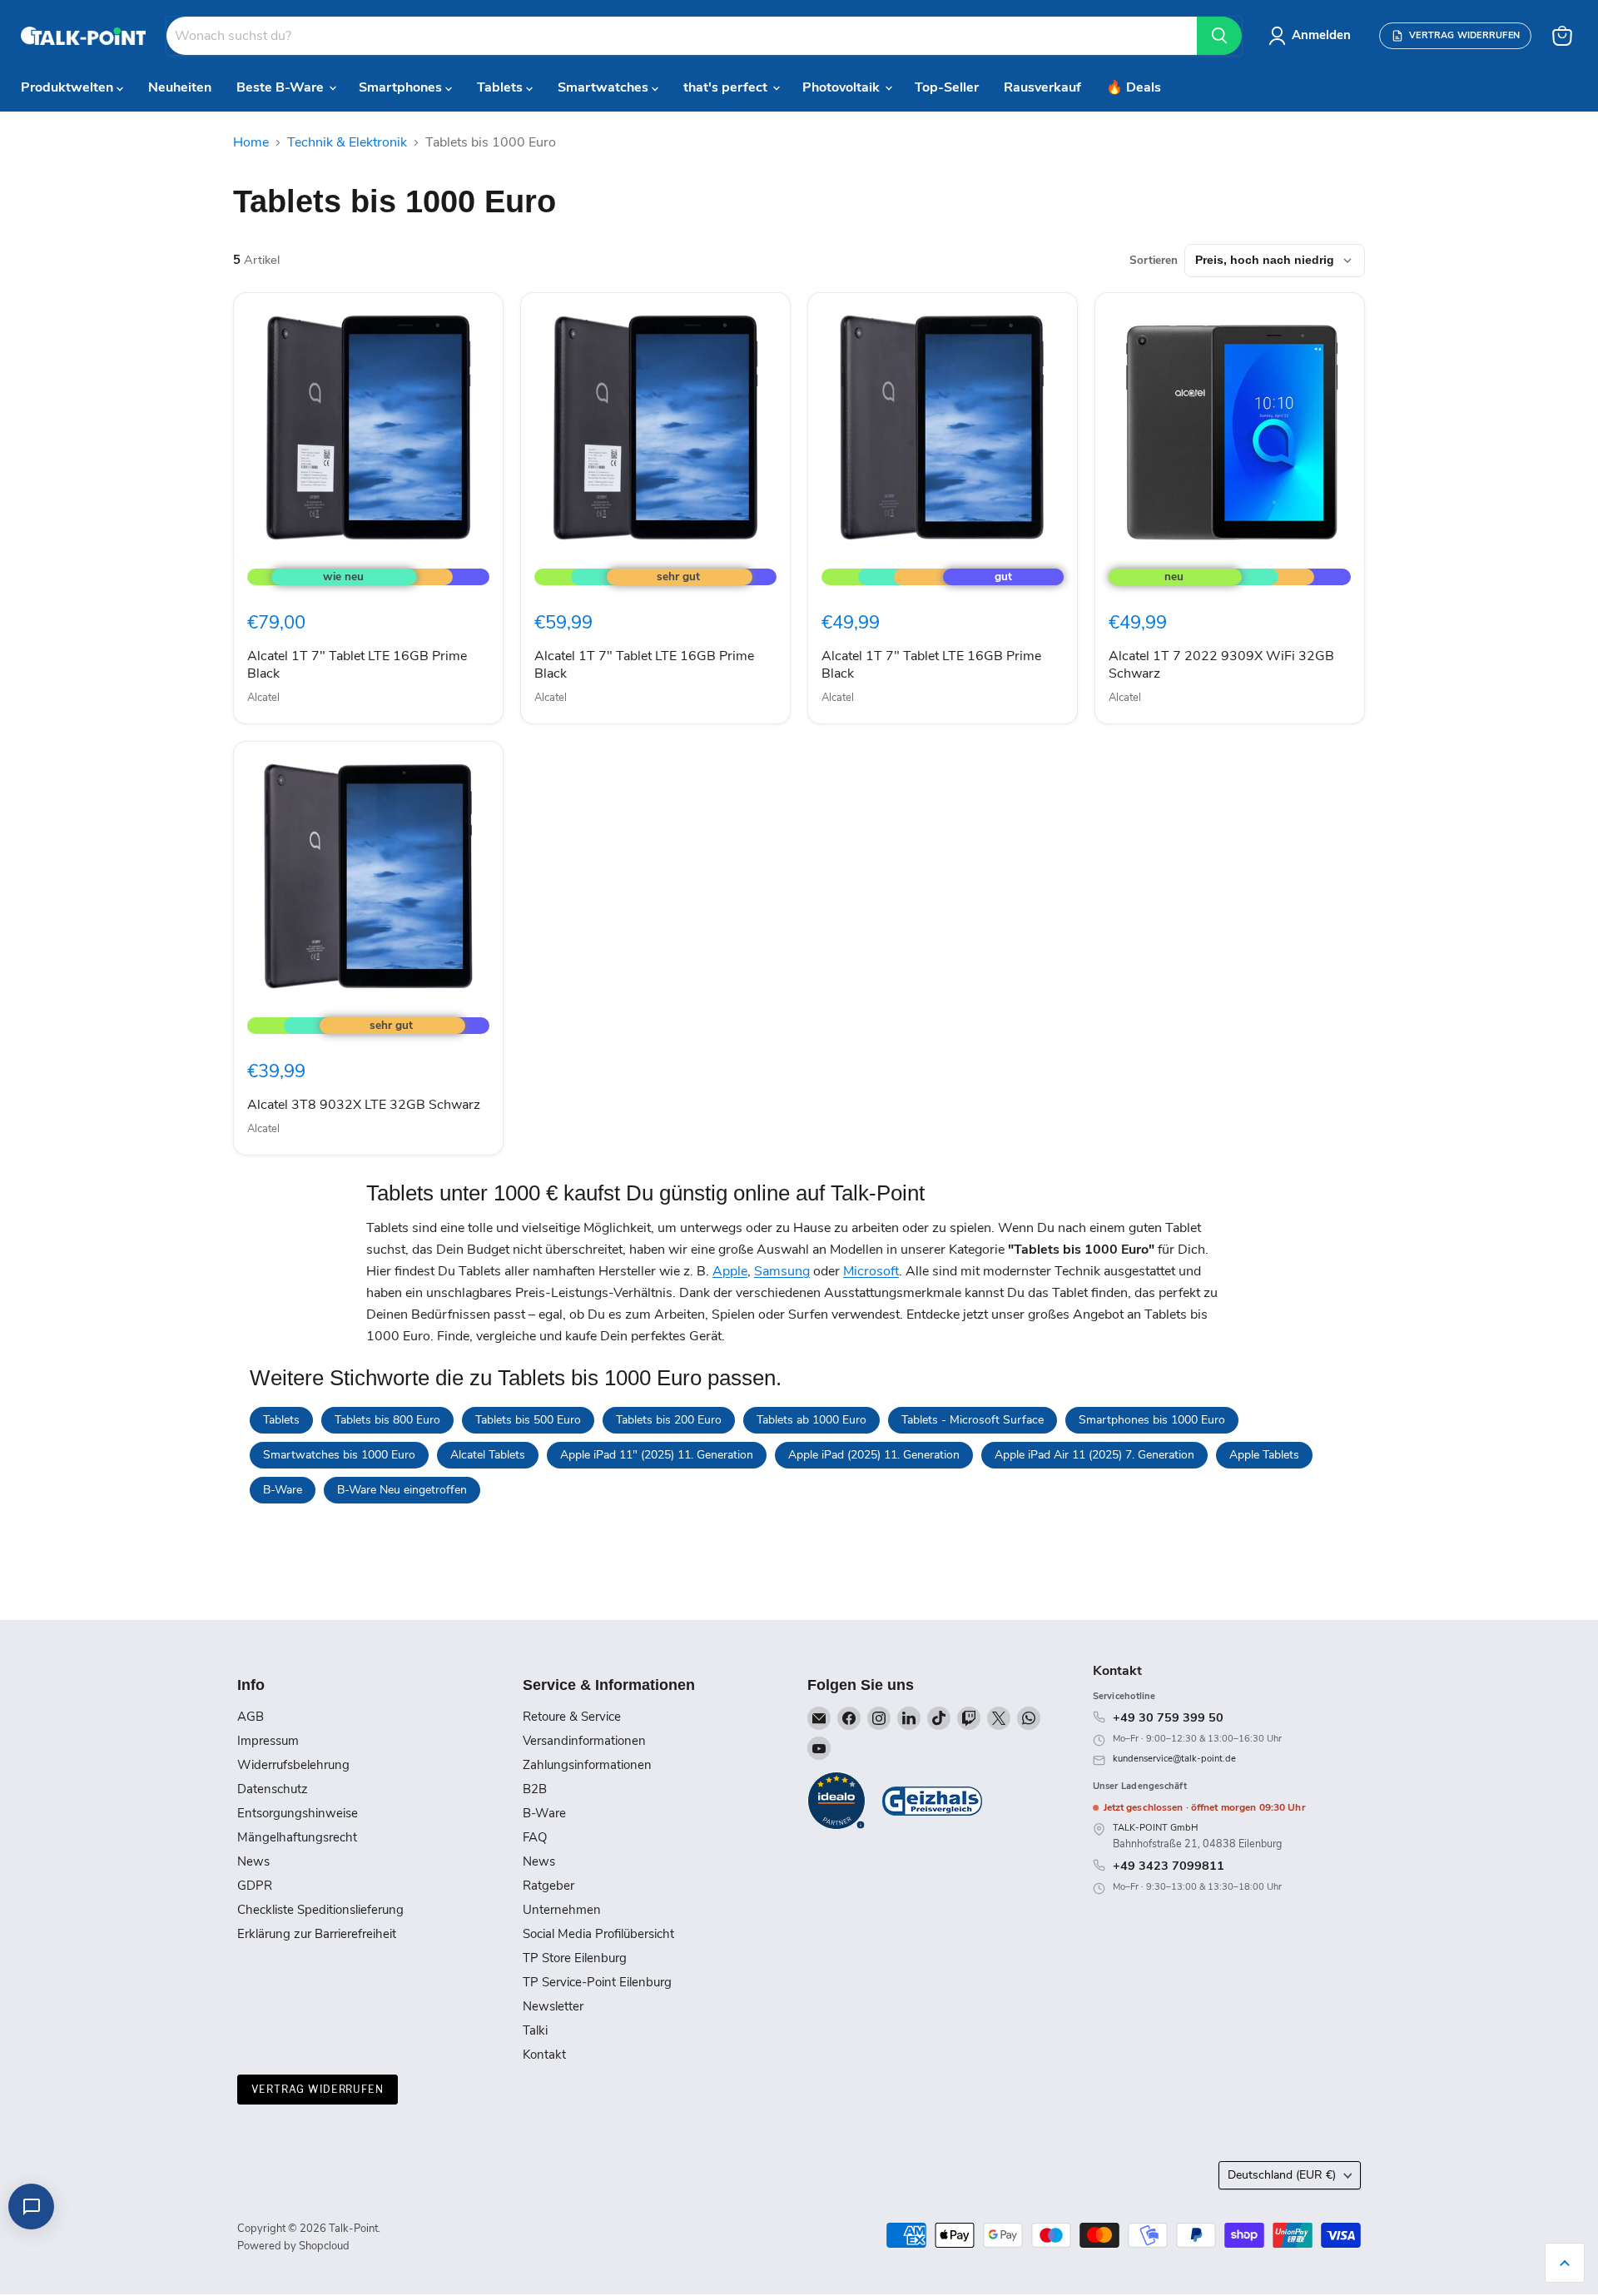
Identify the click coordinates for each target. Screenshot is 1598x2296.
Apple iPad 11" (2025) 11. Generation (657, 1455)
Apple (730, 1271)
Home (251, 142)
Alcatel (263, 698)
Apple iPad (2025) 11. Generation (874, 1455)
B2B (535, 1789)
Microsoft (871, 1271)
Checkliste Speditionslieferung (320, 1910)
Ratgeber (548, 1886)
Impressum (268, 1741)
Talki (535, 2030)
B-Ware (283, 1490)
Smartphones (402, 87)
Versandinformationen (584, 1741)
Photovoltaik (843, 87)
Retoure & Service (572, 1717)
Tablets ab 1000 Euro (811, 1420)
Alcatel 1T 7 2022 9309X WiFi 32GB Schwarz (1221, 665)
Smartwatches (605, 87)
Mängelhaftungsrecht (297, 1837)
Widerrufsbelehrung (293, 1765)
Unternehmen (562, 1910)
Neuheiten (180, 87)
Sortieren (1154, 261)
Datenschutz (273, 1789)
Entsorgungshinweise (298, 1813)
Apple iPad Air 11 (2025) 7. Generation (1094, 1455)
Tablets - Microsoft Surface (973, 1420)
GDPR (255, 1886)
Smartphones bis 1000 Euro (1152, 1420)
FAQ (535, 1837)
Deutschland (1282, 2175)
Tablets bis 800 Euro (387, 1420)
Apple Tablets (1264, 1455)
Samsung (782, 1271)
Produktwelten (69, 87)
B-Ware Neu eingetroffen (402, 1490)
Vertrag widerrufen (318, 2089)
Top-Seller (947, 87)
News (253, 1861)
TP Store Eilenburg (575, 1958)
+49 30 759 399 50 (1168, 1717)
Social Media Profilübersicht (598, 1934)
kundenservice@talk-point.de (1174, 1759)
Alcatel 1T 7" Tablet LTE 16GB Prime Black (357, 665)
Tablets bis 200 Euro (669, 1420)
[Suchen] (1219, 36)
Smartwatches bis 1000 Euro (339, 1455)
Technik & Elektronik (347, 142)
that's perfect (727, 87)
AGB (251, 1717)
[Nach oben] (1565, 2263)
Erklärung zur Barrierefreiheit (317, 1934)
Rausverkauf (1042, 87)
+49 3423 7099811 (1169, 1866)
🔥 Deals (1134, 87)
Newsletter (553, 2006)
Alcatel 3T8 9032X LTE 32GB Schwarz (364, 1105)
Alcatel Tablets (488, 1455)
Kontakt (544, 2055)
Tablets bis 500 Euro (528, 1420)
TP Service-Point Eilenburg (597, 1982)
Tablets (501, 87)
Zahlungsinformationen (587, 1765)
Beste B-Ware (282, 87)
